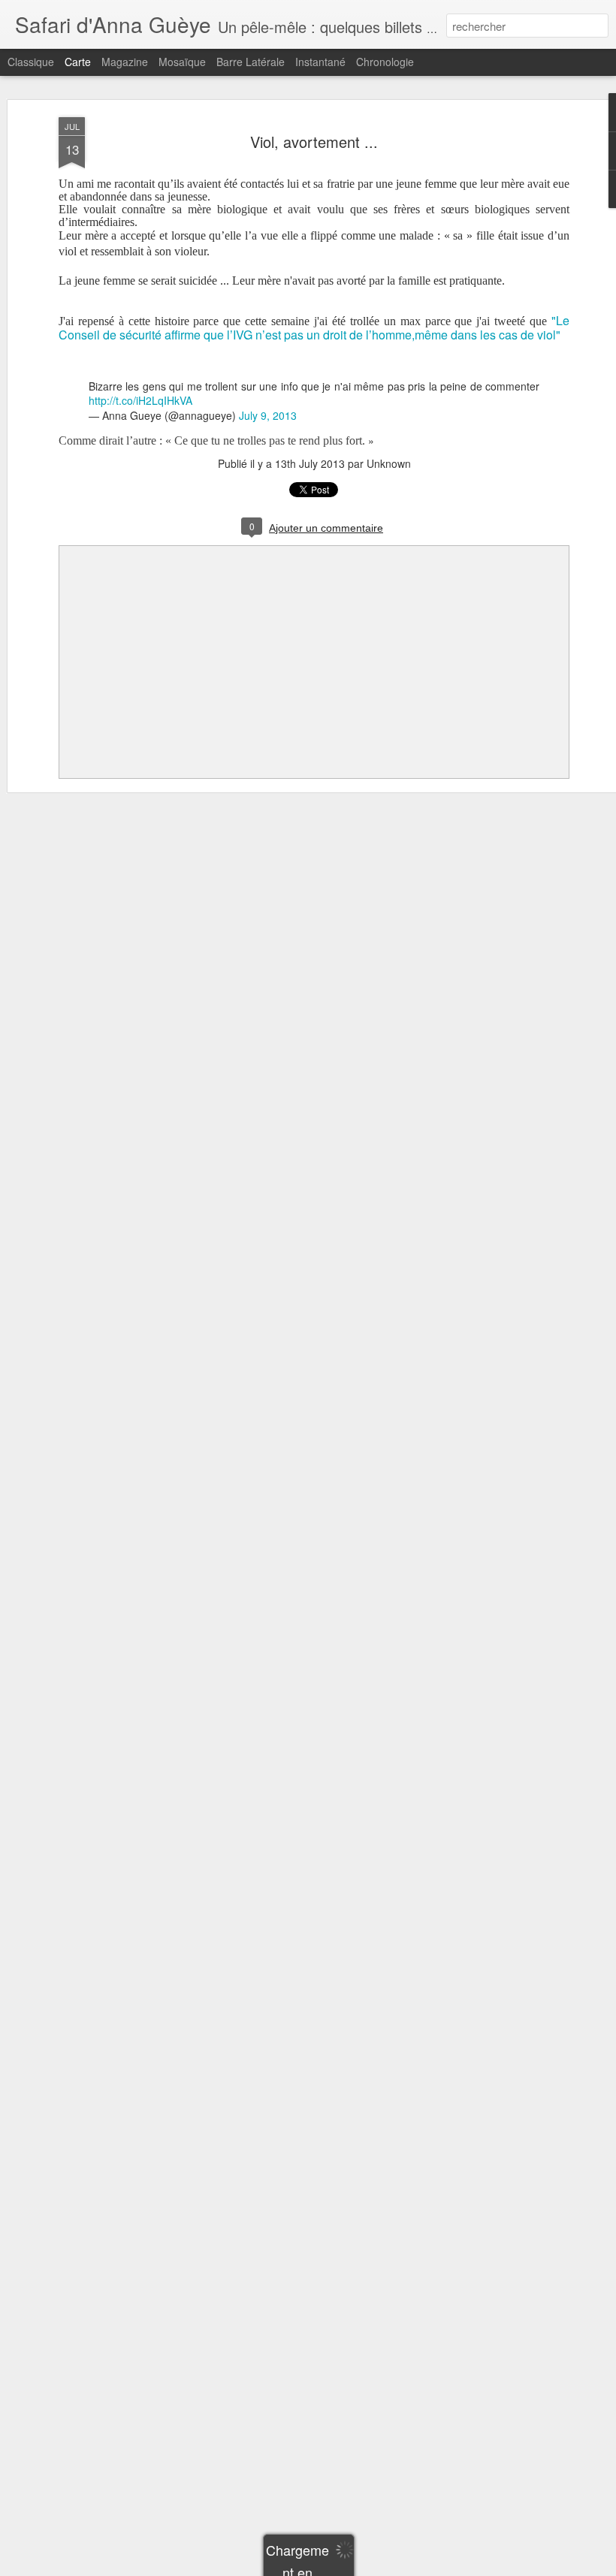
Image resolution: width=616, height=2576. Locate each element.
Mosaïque (182, 62)
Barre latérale (251, 62)
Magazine (125, 62)
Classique (31, 62)
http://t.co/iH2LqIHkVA (140, 400)
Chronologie (385, 62)
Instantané (320, 62)
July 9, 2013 (268, 415)
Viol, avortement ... (314, 142)
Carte (78, 62)
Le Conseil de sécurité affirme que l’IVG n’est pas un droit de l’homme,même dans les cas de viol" (314, 327)
